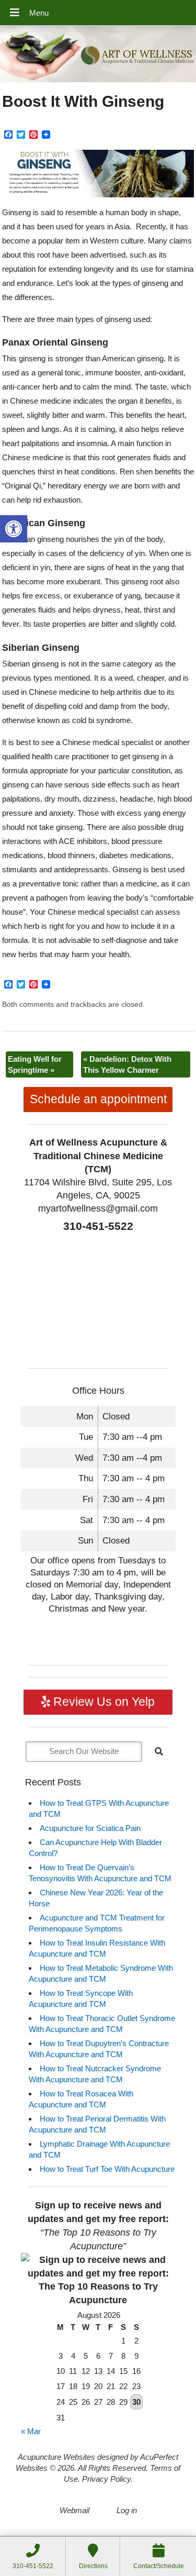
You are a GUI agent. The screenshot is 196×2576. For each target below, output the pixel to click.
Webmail (74, 2510)
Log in (127, 2510)
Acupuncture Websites (56, 2457)
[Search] (159, 1751)
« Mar (31, 2431)
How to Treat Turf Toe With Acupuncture (107, 2169)
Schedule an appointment (98, 1099)
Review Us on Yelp (102, 1702)
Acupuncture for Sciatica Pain (90, 1828)
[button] (14, 529)
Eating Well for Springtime (35, 1064)
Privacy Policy (106, 2479)
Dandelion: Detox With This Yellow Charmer (127, 1064)
